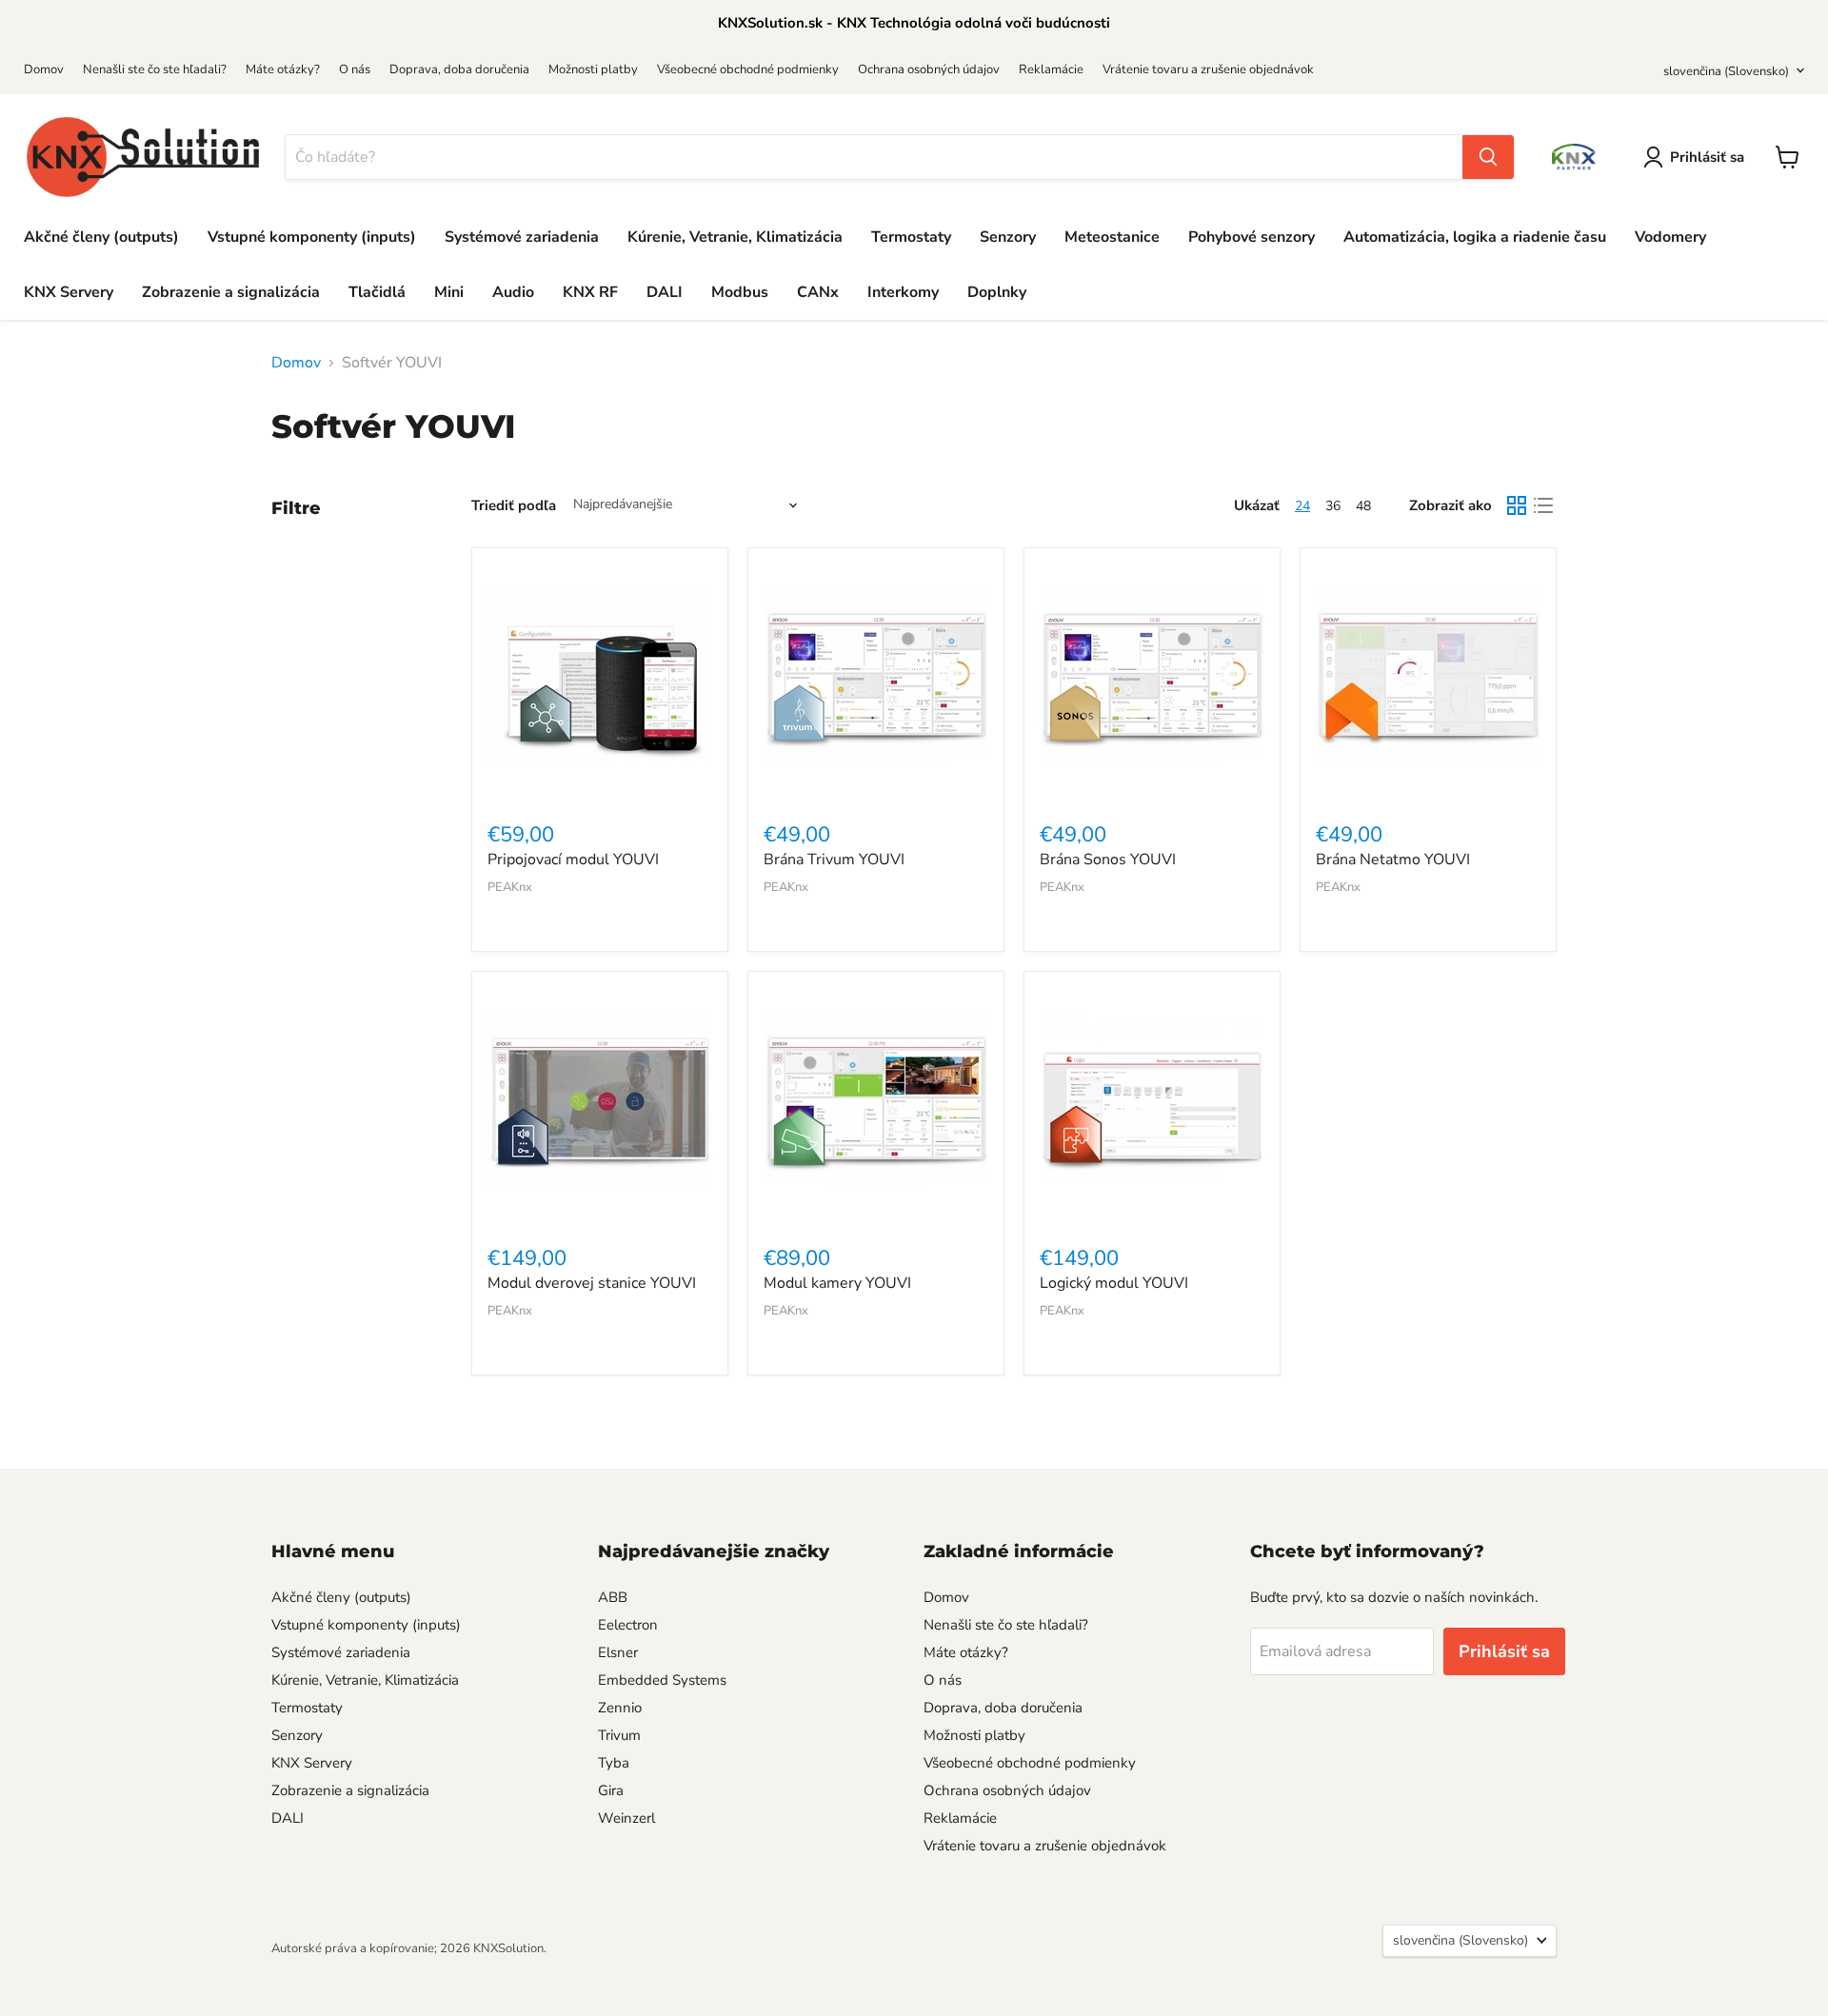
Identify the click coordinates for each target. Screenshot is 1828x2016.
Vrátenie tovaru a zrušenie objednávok (1208, 69)
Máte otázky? (283, 69)
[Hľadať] (1488, 157)
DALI (665, 292)
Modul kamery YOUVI (837, 1283)
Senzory (1008, 237)
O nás (355, 69)
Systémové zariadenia (522, 237)
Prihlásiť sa (1707, 157)
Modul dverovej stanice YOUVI (592, 1283)
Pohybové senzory (1252, 237)
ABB (613, 1597)
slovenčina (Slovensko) (1726, 71)
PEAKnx (510, 887)
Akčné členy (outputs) (101, 237)
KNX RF (590, 292)
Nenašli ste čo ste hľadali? (155, 69)
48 (1363, 506)
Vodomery (1670, 237)
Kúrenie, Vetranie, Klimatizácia (735, 237)
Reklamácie (1051, 69)
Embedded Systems (662, 1680)
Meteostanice (1112, 237)
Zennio (620, 1708)
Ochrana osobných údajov (929, 69)
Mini (449, 292)
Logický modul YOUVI (1114, 1283)
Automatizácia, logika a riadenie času (1475, 237)
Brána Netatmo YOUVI (1393, 860)
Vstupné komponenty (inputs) (312, 237)
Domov (44, 69)
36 (1333, 506)
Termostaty (911, 237)
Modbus (740, 292)
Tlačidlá (377, 292)
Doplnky (997, 292)
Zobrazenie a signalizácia (231, 292)
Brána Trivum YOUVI (834, 860)
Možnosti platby (593, 69)
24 (1302, 506)
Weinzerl (626, 1818)
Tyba (614, 1763)
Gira (611, 1790)
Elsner (618, 1652)
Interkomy (903, 292)
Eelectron (628, 1625)
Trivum (619, 1735)
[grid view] (1517, 505)
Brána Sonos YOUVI (1108, 860)
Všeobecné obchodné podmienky (748, 69)
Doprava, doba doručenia (459, 69)
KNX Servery (69, 292)
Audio (513, 292)
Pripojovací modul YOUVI (573, 860)
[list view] (1543, 505)
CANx (818, 292)
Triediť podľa (514, 505)
